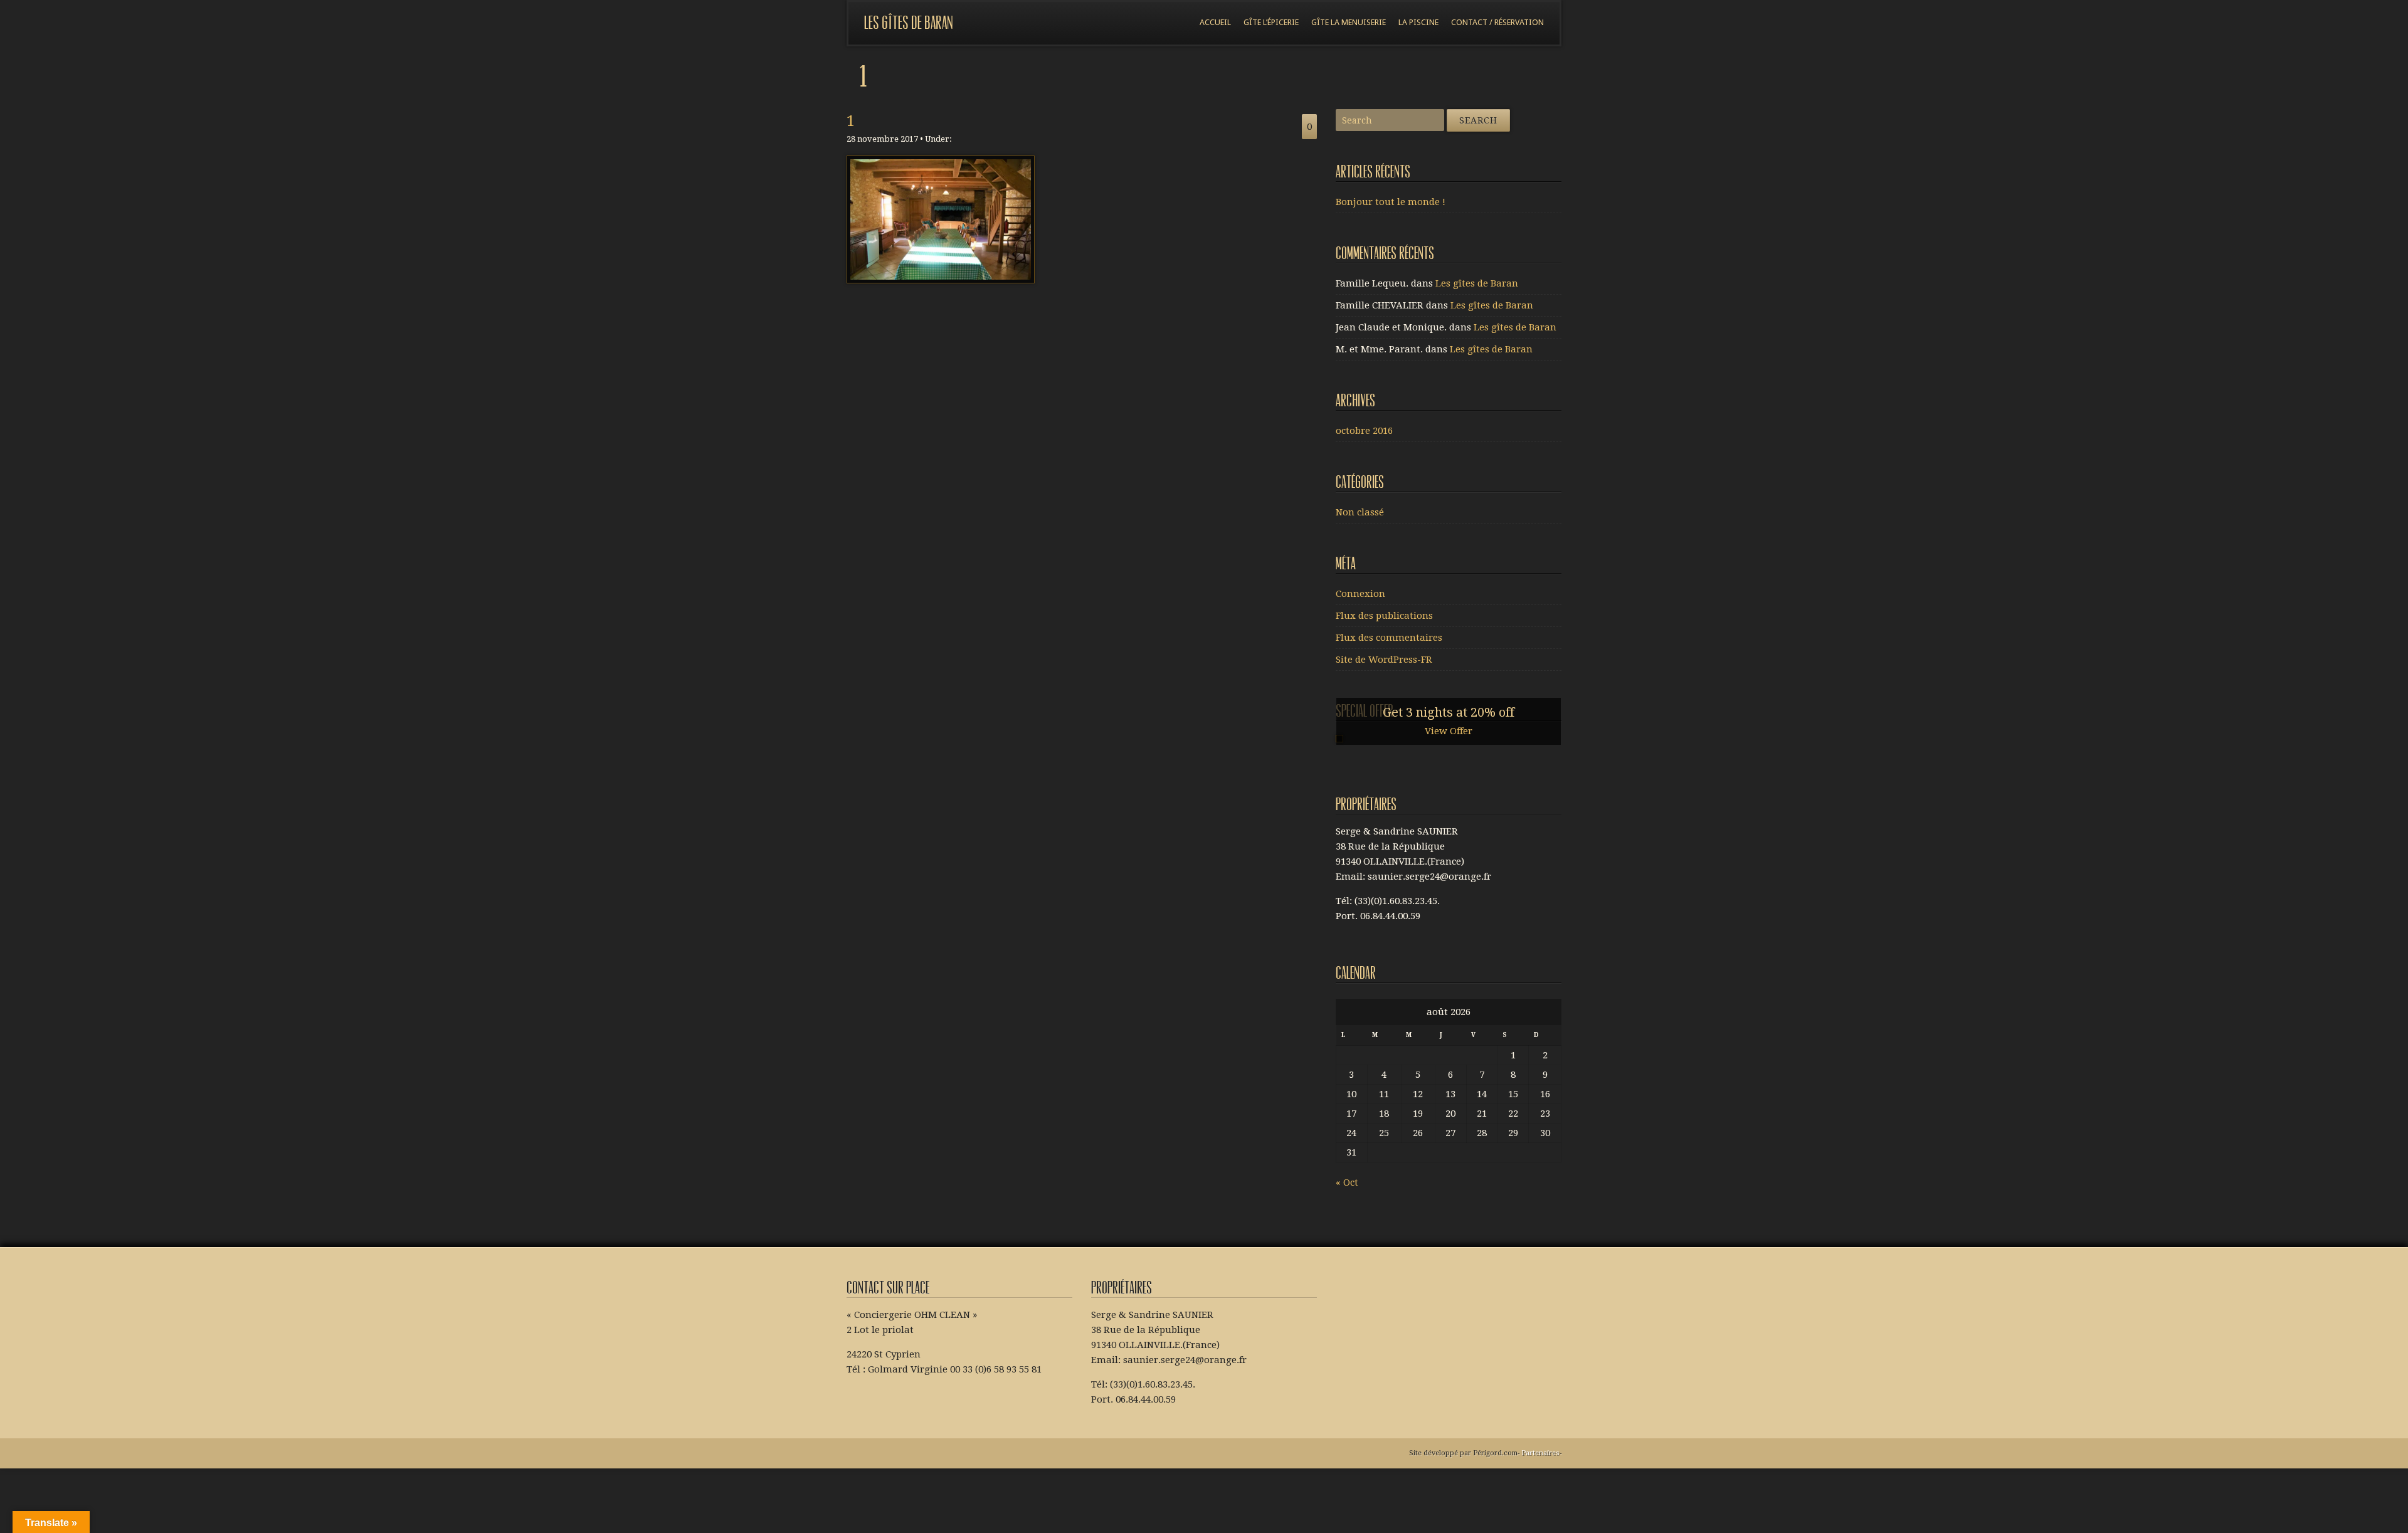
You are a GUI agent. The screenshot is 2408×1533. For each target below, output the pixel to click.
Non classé (1360, 512)
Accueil (1215, 22)
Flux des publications (1384, 616)
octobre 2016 (1364, 431)
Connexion (1360, 594)
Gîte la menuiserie (1349, 22)
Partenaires (1540, 1453)
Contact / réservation (1497, 22)
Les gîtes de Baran (909, 23)
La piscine (1418, 22)
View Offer (1449, 731)
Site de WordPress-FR (1384, 660)
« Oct (1347, 1183)
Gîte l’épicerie (1271, 22)
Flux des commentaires (1389, 638)
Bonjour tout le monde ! (1391, 202)
